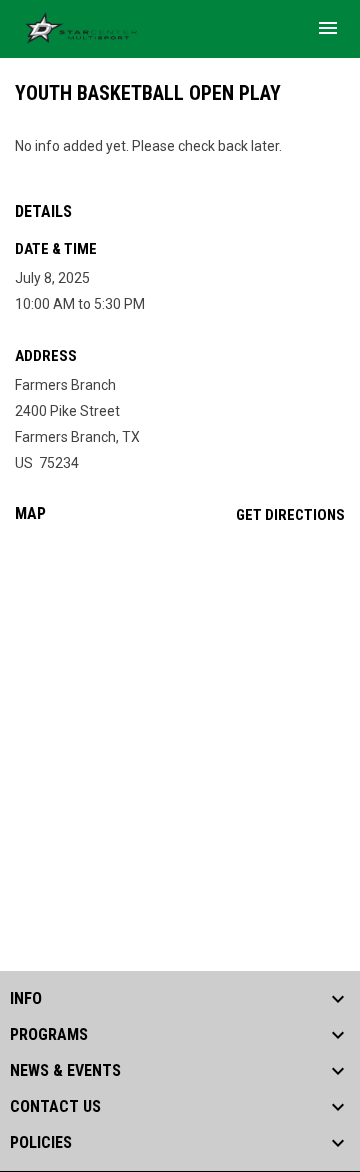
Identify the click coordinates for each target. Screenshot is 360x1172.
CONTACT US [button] (55, 1107)
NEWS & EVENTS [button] (65, 1071)
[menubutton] (328, 28)
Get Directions (290, 515)
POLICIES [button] (41, 1143)
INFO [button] (26, 999)
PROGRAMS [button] (49, 1035)
